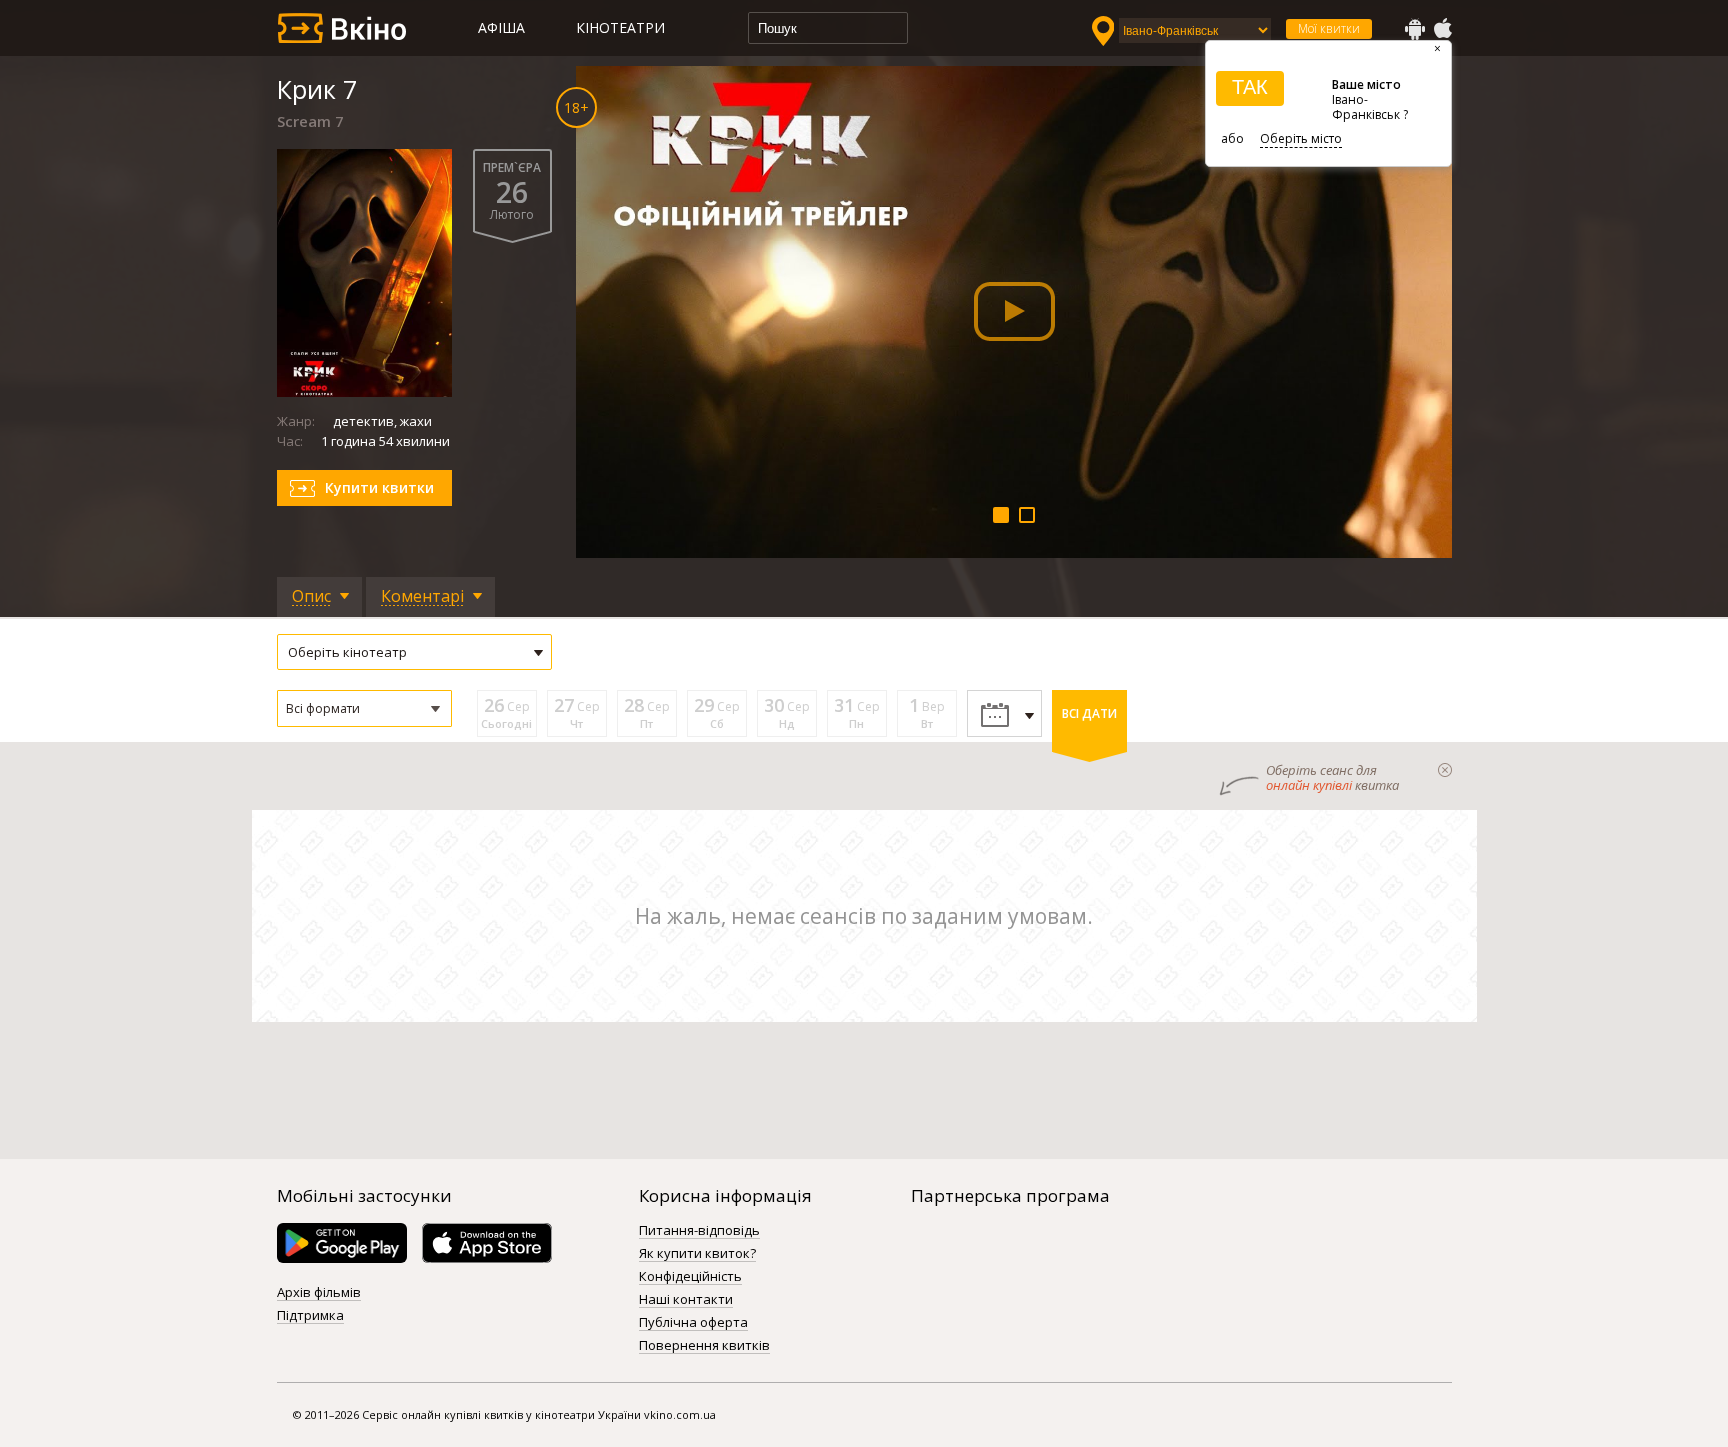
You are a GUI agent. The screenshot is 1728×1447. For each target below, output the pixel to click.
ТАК (1250, 87)
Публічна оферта (693, 1323)
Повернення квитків (704, 1346)
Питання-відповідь (699, 1231)
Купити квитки (379, 487)
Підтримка (310, 1316)
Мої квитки (1329, 28)
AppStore (1442, 29)
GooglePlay (1415, 29)
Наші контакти (686, 1300)
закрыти (1445, 770)
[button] (364, 708)
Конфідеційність (690, 1277)
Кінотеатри (620, 27)
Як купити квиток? (697, 1254)
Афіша (501, 27)
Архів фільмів (319, 1293)
